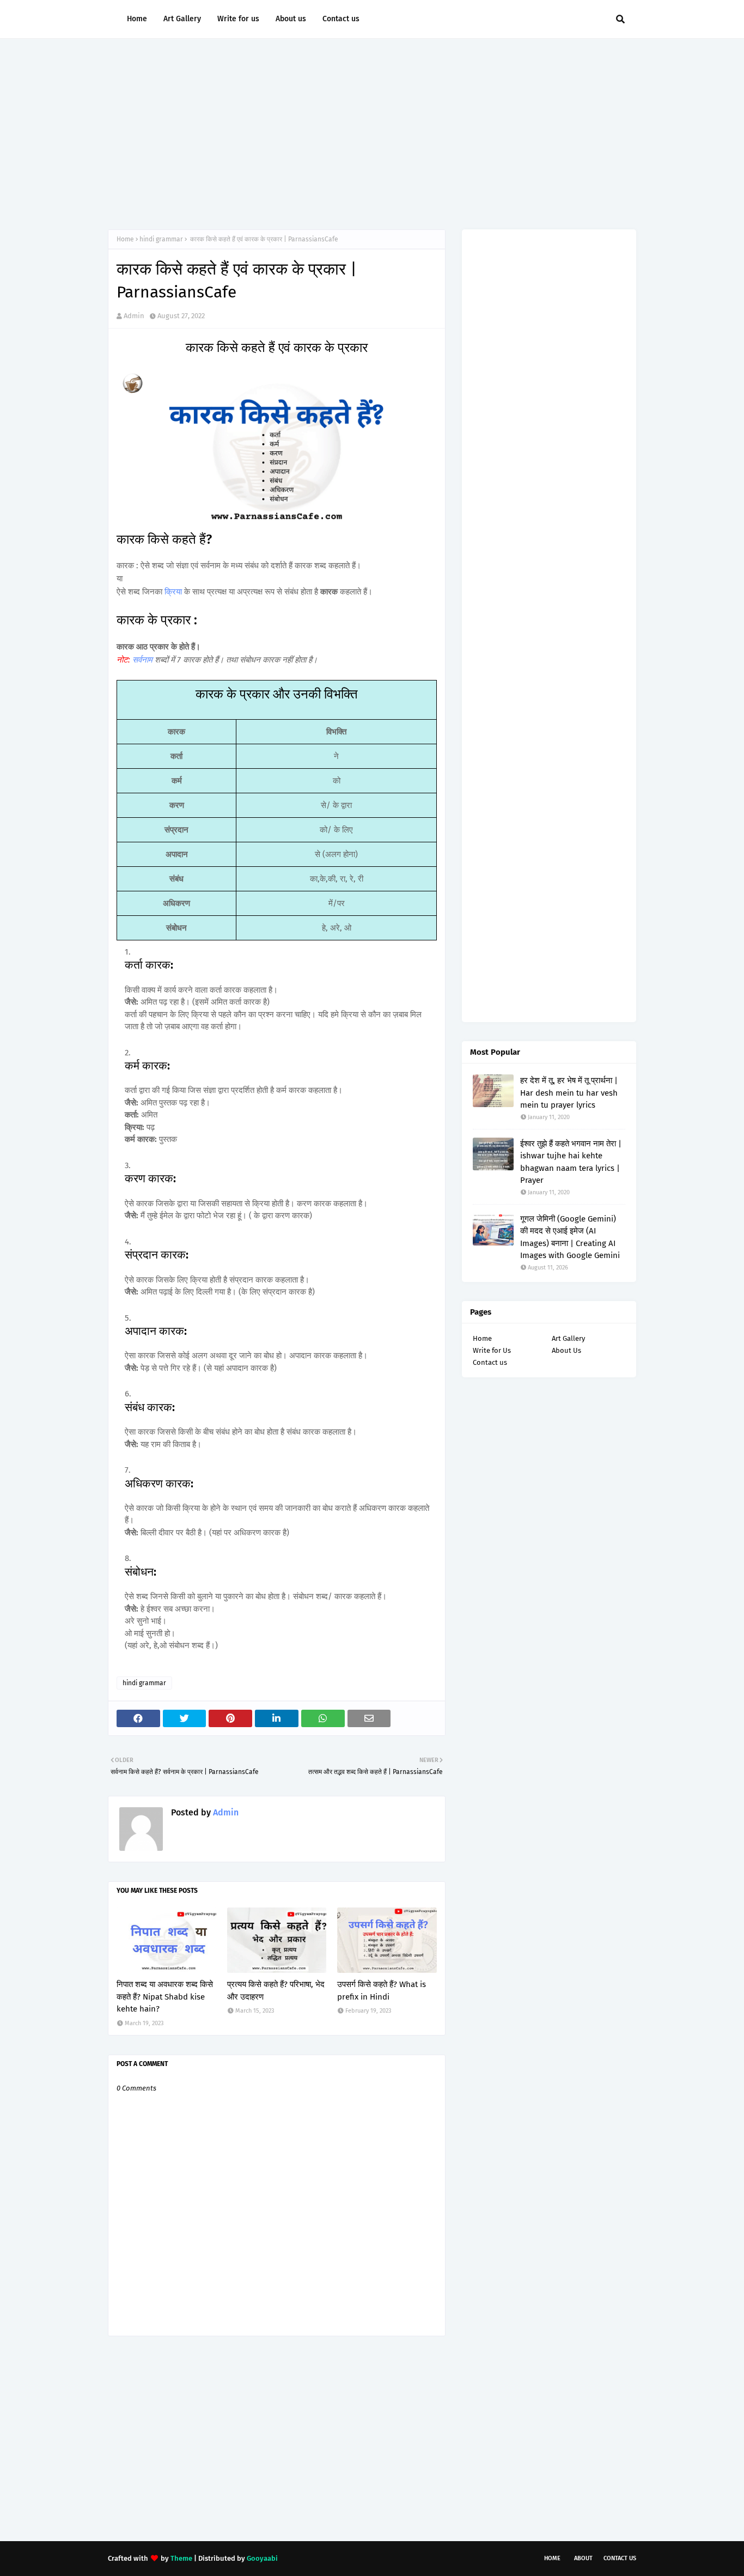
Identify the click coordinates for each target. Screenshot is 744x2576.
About (583, 2558)
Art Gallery (568, 1338)
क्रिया (174, 592)
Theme (181, 2558)
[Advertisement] (372, 131)
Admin (134, 316)
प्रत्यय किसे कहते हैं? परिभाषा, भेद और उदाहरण (276, 1991)
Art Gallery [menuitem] (182, 19)
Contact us (490, 1362)
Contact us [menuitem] (341, 19)
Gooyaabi (262, 2558)
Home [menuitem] (137, 19)
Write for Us (492, 1350)
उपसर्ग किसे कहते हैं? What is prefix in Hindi (382, 1991)
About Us (566, 1350)
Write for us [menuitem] (238, 19)
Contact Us (620, 2558)
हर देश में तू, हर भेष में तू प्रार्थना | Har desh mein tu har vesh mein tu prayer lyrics (569, 1093)
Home (125, 239)
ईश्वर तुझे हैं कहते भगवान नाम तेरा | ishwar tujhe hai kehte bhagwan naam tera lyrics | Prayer (571, 1162)
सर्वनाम (144, 660)
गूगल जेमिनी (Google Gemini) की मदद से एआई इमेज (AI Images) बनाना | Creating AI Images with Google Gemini (570, 1237)
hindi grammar (161, 239)
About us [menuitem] (291, 19)
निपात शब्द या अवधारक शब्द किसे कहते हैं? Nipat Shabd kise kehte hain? (165, 1997)
